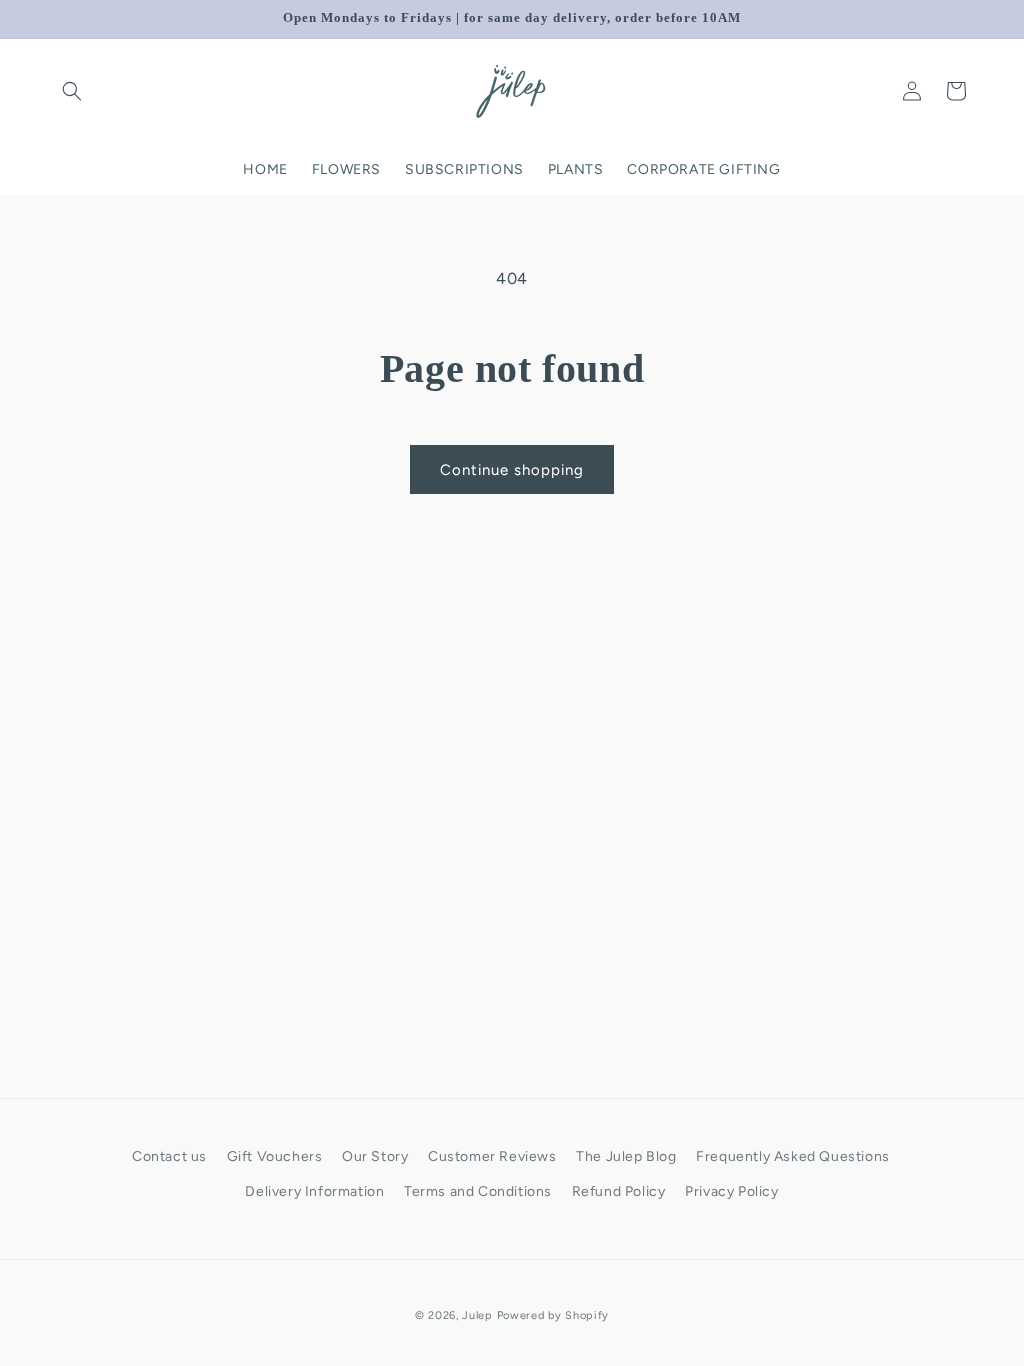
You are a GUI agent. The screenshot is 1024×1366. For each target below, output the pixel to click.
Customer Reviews (492, 1156)
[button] (72, 91)
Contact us (169, 1156)
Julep (477, 1315)
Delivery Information (314, 1191)
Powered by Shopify (553, 1315)
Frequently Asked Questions (793, 1156)
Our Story (375, 1156)
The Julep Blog (626, 1156)
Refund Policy (619, 1191)
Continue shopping (512, 470)
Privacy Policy (731, 1191)
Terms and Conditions (478, 1191)
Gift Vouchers (275, 1156)
